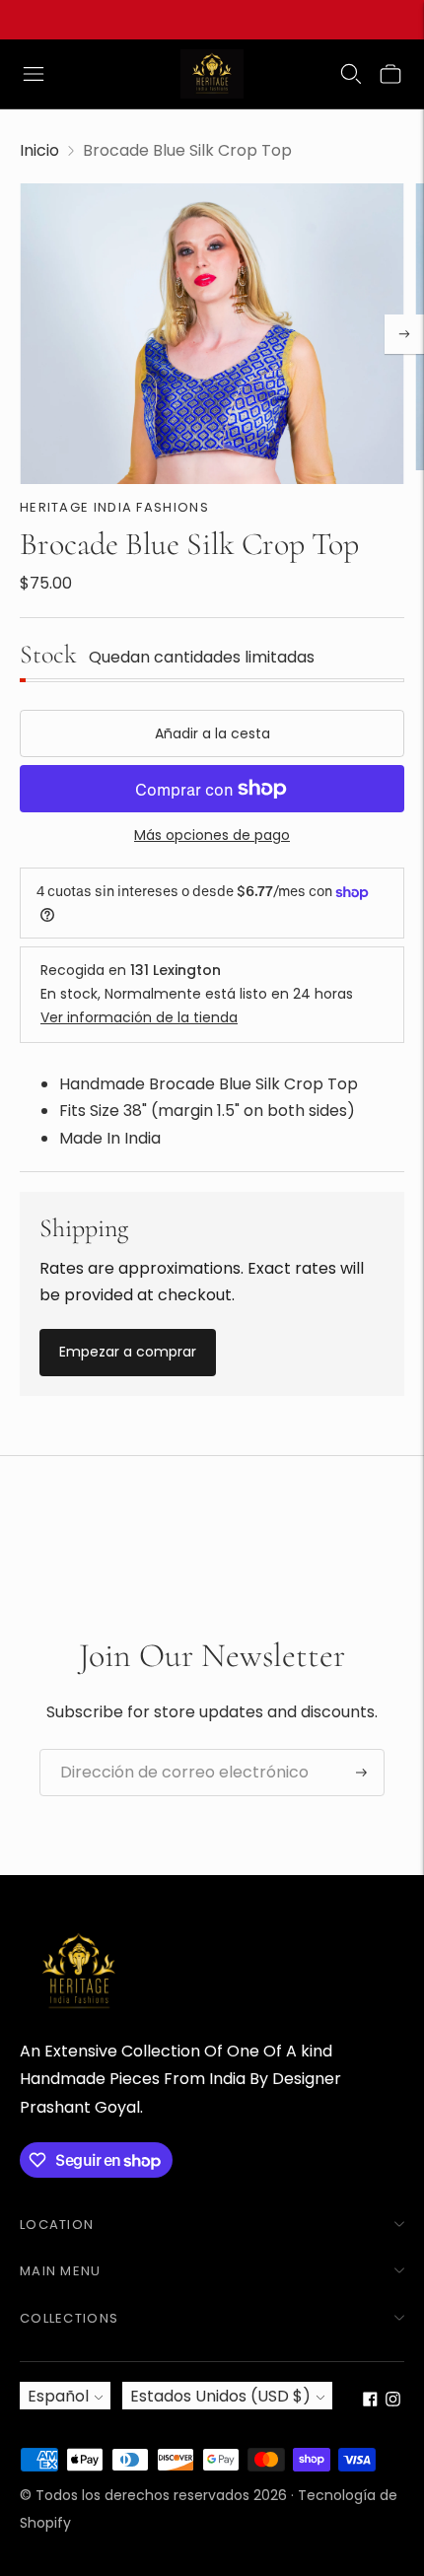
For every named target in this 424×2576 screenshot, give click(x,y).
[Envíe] (361, 1773)
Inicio (39, 150)
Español (58, 2396)
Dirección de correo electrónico (169, 1750)
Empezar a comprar (128, 1352)
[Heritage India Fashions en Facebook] (370, 2401)
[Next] (404, 334)
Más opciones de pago (212, 835)
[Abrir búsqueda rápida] (351, 74)
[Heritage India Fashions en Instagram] (393, 2401)
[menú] (34, 74)
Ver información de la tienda (139, 1017)
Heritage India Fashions (114, 507)
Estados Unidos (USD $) (220, 2396)
